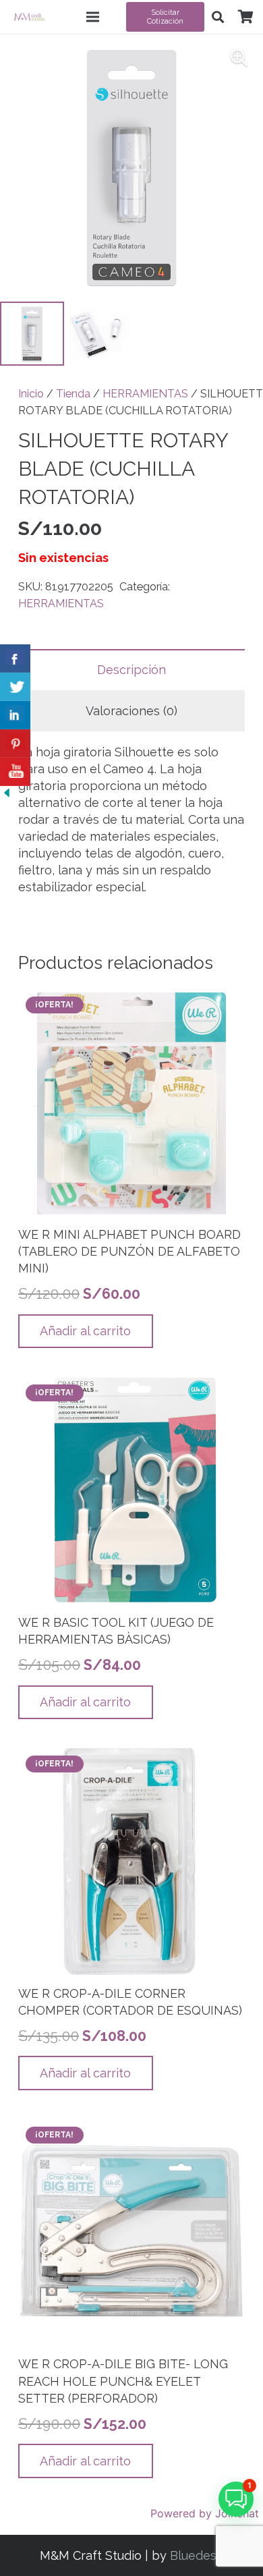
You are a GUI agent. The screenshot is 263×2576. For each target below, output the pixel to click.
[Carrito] (245, 17)
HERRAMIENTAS (145, 394)
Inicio (31, 394)
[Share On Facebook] (15, 659)
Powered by (205, 2513)
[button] (218, 17)
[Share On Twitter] (15, 687)
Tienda (73, 394)
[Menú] (93, 17)
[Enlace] (29, 17)
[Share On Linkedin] (15, 715)
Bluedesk (197, 2555)
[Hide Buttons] (7, 795)
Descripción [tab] (131, 670)
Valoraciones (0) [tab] (131, 711)
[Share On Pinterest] (15, 744)
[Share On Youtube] (15, 772)
